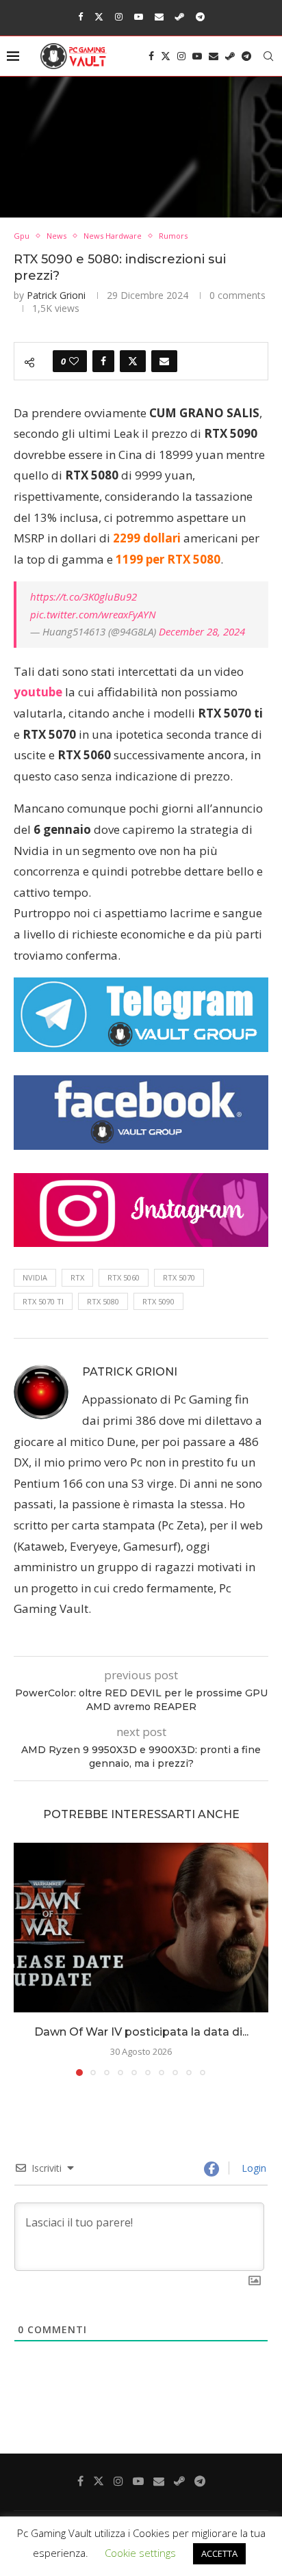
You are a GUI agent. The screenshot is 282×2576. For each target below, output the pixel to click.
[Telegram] (200, 16)
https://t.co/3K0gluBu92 (84, 596)
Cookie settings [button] (140, 2553)
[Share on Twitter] (133, 361)
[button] (25, 1958)
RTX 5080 (103, 1301)
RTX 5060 (124, 1277)
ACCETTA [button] (219, 2553)
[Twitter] (99, 16)
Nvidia (35, 1277)
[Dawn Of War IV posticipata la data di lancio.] (141, 1928)
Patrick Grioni (56, 295)
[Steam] (180, 16)
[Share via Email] (164, 361)
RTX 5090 (158, 1301)
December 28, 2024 (202, 631)
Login (253, 2168)
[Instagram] (119, 16)
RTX (77, 1277)
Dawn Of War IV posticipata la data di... (141, 2032)
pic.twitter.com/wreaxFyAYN (93, 614)
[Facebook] (80, 16)
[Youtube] (139, 16)
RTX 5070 (179, 1277)
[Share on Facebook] (103, 361)
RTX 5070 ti (43, 1301)
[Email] (159, 16)
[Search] (268, 56)
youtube (38, 692)
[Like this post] (74, 361)
